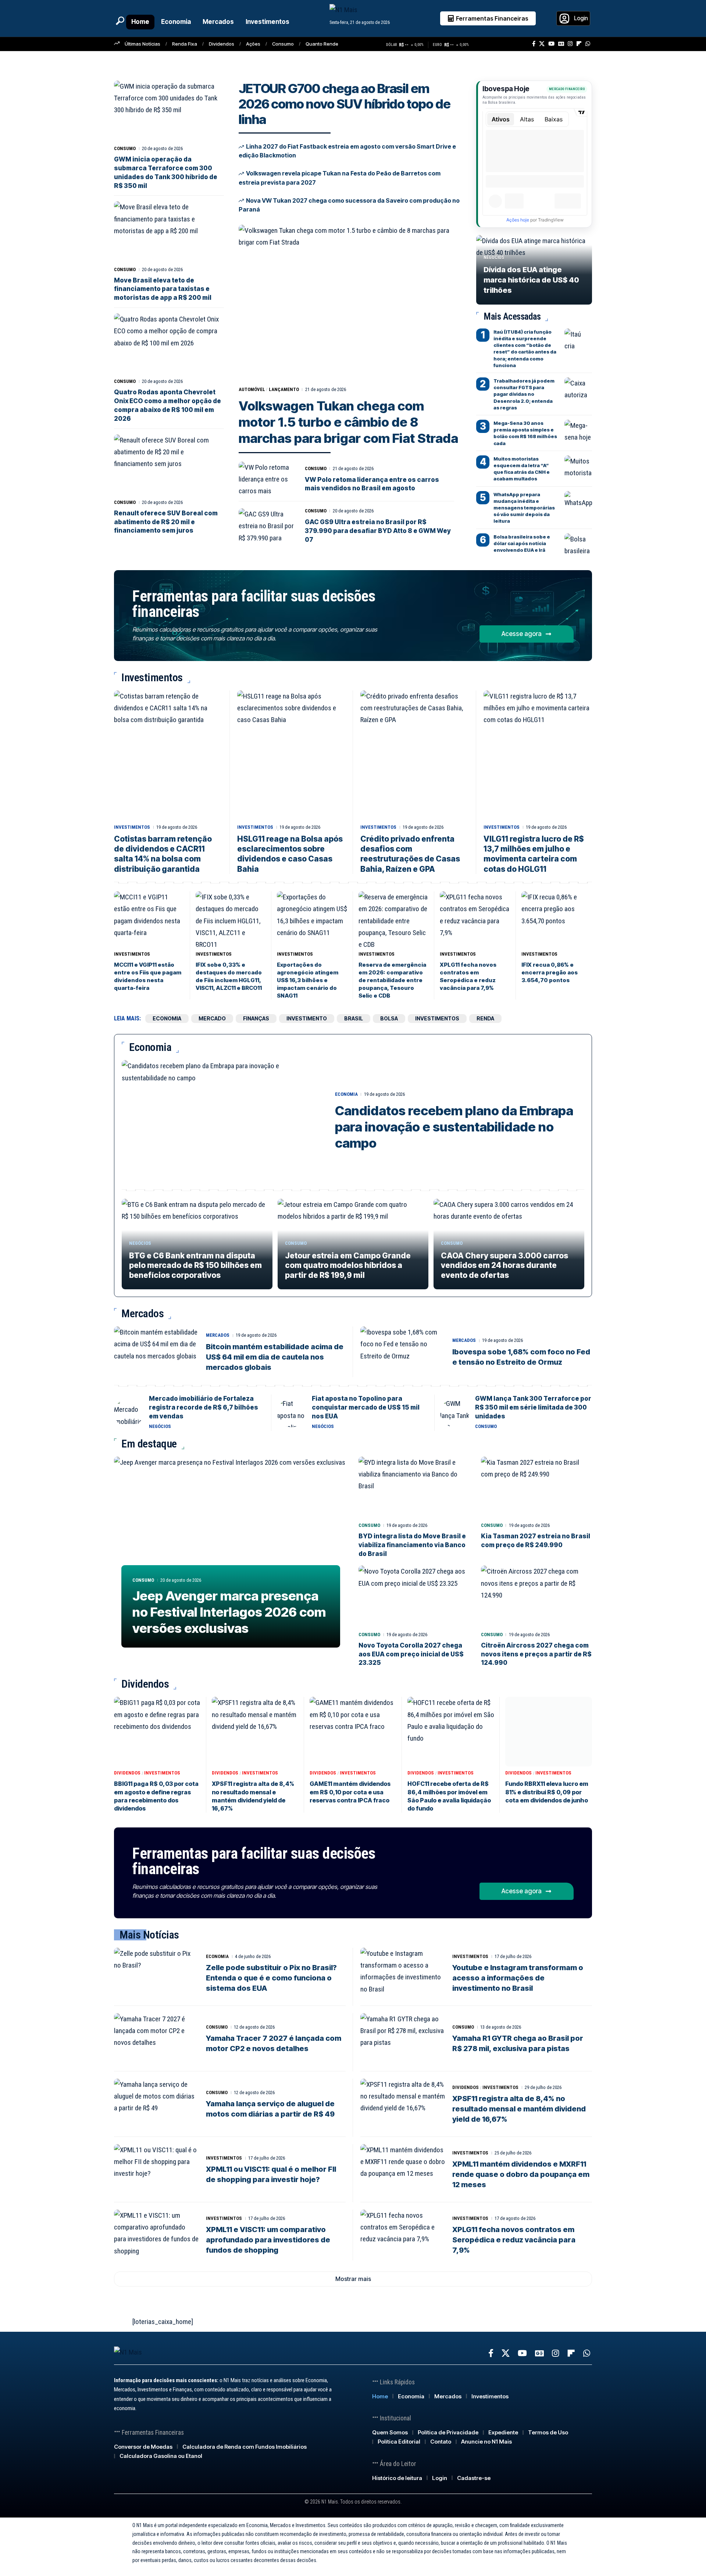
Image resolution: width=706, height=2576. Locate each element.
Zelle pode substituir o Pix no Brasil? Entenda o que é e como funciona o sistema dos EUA (271, 1978)
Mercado (212, 1018)
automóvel (252, 389)
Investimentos (132, 827)
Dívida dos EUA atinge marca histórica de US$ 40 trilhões (531, 280)
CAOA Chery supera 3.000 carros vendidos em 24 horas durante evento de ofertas (504, 1265)
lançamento (284, 389)
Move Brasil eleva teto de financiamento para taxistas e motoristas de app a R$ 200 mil (163, 289)
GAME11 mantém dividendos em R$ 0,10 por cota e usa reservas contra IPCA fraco (350, 1792)
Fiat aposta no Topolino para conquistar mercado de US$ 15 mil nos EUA (366, 1407)
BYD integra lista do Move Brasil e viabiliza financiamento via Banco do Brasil (412, 1545)
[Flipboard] (579, 44)
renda (485, 1018)
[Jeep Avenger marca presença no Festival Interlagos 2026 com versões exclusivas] (231, 1556)
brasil (354, 1018)
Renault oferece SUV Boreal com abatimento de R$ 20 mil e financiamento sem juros (166, 522)
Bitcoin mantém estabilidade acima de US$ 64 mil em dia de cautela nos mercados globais (275, 1357)
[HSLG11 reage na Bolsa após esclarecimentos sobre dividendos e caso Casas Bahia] (291, 756)
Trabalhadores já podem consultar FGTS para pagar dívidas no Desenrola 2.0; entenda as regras (524, 394)
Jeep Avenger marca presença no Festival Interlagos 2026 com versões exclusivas (229, 1612)
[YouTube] (551, 44)
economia (167, 1018)
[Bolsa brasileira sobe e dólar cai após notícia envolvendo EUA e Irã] (578, 544)
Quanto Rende (322, 44)
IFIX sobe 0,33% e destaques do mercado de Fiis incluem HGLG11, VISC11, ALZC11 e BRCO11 (229, 976)
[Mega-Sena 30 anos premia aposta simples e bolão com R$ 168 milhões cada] (578, 431)
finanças (256, 1018)
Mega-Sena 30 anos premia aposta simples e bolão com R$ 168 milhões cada (525, 433)
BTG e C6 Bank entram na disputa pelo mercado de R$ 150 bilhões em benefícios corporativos (195, 1265)
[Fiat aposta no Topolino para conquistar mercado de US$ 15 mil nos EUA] (292, 1413)
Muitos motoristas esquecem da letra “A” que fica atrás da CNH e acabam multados (522, 469)
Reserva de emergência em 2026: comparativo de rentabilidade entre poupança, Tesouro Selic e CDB (392, 980)
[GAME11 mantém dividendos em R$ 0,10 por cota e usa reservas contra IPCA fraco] (353, 1732)
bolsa (389, 1018)
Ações (253, 44)
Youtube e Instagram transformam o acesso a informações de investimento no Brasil (518, 1978)
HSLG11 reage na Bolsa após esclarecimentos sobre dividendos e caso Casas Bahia (290, 854)
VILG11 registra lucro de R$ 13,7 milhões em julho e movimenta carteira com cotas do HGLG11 (534, 854)
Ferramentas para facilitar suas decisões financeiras (254, 604)
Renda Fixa (185, 44)
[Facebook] (534, 44)
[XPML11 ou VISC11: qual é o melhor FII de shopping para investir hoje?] (156, 2170)
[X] (542, 44)
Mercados (218, 1335)
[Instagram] (570, 44)
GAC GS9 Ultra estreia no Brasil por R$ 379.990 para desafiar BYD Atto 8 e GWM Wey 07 (378, 531)
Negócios (494, 257)
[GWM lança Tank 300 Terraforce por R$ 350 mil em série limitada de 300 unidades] (455, 1413)
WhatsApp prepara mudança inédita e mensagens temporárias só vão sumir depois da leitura (524, 508)
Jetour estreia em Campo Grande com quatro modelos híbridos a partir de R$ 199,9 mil (348, 1265)
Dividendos (222, 44)
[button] (120, 21)
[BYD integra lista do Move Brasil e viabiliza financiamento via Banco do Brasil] (414, 1488)
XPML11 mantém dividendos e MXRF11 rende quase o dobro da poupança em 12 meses (521, 2174)
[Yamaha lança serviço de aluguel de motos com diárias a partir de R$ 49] (156, 2104)
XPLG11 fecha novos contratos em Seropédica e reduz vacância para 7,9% (468, 976)
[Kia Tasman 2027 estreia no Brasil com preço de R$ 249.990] (537, 1488)
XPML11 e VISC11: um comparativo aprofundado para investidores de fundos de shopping (268, 2240)
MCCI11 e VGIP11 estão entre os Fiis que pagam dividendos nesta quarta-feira (148, 976)
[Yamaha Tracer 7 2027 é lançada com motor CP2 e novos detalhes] (156, 2039)
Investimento (307, 1018)
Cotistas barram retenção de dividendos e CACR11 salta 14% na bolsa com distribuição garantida (163, 854)
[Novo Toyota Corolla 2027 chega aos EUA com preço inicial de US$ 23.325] (414, 1597)
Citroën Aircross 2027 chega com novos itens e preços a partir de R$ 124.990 (536, 1654)
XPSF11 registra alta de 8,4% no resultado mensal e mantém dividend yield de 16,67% (519, 2109)
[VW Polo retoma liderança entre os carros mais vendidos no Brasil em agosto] (267, 479)
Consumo (283, 44)
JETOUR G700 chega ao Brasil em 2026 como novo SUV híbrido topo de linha (345, 104)
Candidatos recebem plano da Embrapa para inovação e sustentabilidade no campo (454, 1127)
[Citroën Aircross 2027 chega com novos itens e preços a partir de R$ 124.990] (537, 1597)
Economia (346, 1094)
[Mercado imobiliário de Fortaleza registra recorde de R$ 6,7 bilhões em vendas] (129, 1413)
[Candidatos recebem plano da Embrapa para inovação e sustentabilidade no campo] (223, 1121)
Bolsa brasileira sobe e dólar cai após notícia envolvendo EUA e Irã (522, 543)
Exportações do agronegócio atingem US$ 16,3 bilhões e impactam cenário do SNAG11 (308, 980)
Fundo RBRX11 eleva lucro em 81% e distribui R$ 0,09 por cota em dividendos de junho (547, 1792)
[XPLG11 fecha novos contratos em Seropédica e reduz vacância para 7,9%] (475, 919)
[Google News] (561, 44)
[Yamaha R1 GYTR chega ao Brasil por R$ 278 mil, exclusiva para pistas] (403, 2039)
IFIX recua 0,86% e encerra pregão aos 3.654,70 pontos (550, 972)
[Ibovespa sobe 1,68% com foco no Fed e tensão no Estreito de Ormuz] (403, 1352)
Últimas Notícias (142, 44)
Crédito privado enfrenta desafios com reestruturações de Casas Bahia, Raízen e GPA (410, 854)
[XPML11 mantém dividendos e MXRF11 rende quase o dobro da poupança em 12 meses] (403, 2170)
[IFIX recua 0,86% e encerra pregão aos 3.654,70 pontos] (557, 919)
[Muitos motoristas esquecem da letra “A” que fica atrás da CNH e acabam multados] (578, 466)
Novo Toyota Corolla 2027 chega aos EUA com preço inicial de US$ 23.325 (411, 1654)
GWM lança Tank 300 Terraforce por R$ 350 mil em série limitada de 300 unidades (533, 1407)
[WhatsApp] (588, 44)
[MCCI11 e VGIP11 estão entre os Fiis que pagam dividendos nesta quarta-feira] (149, 919)
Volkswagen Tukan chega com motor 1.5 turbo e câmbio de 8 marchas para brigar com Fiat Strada (348, 422)
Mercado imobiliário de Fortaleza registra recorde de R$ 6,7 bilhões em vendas (204, 1407)
